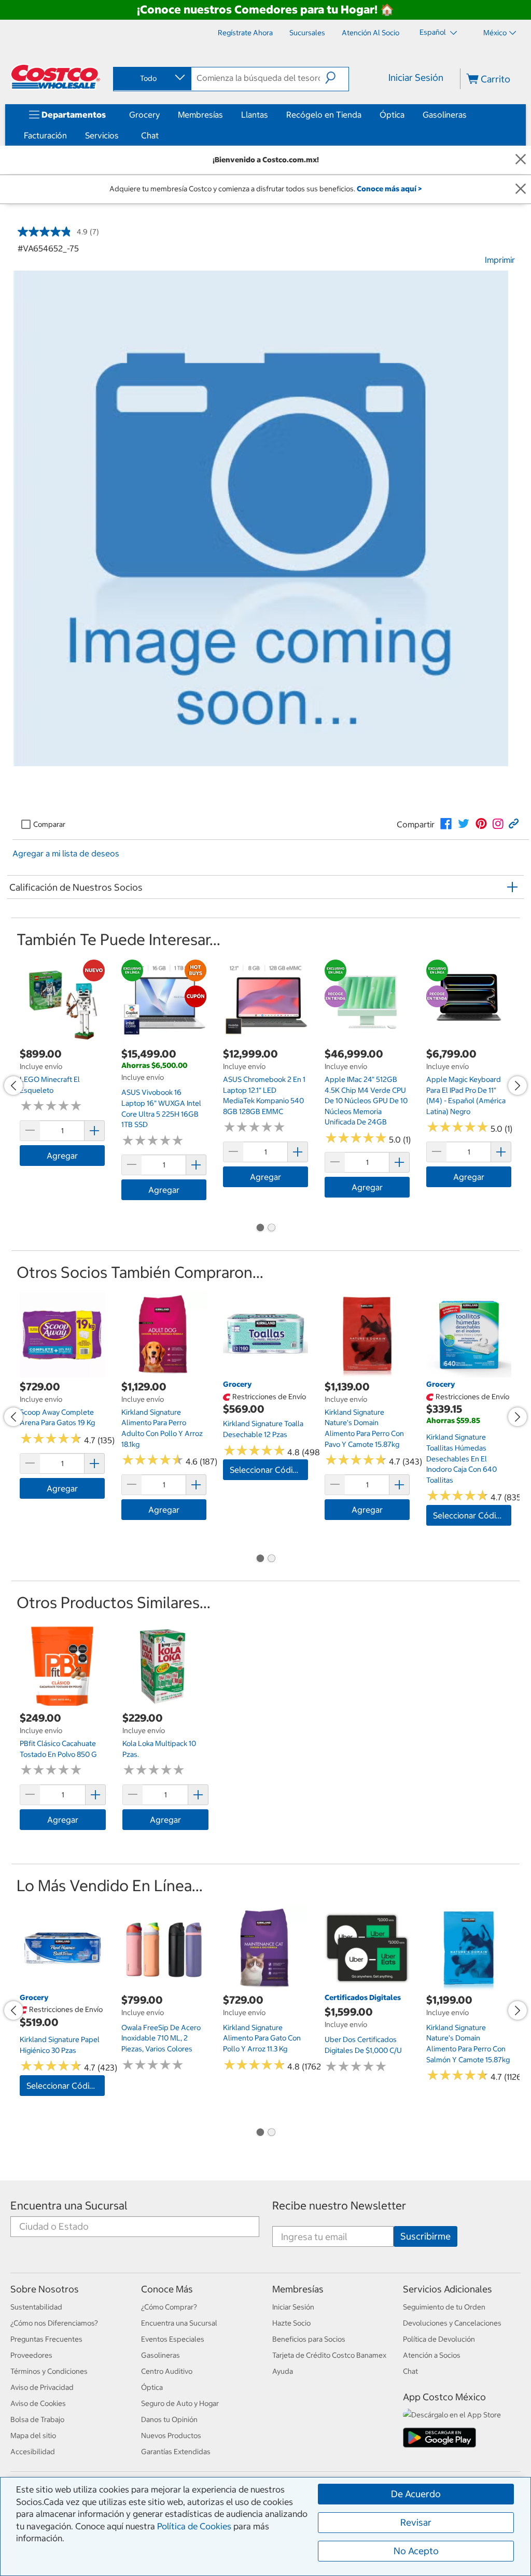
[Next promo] (518, 1086)
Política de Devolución (439, 2339)
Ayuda (283, 2371)
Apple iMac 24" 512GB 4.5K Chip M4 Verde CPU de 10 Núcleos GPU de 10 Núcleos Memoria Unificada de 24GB (366, 1101)
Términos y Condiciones (49, 2371)
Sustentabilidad (36, 2307)
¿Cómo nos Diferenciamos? (54, 2323)
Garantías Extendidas (176, 2452)
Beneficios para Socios (309, 2339)
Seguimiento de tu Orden (444, 2307)
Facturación (45, 135)
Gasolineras (445, 115)
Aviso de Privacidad (42, 2387)
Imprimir (500, 260)
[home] (55, 77)
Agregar (62, 1156)
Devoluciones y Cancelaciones (452, 2323)
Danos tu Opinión (169, 2419)
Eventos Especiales (173, 2339)
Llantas (255, 115)
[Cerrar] (521, 160)
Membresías (200, 115)
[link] (446, 824)
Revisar (416, 2522)
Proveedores (31, 2355)
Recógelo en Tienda (324, 115)
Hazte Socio (291, 2323)
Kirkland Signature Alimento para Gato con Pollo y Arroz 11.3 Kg (262, 2038)
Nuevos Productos (171, 2436)
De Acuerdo (416, 2494)
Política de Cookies (194, 2526)
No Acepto (416, 2551)
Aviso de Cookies (38, 2403)
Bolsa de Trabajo (37, 2419)
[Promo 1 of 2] (260, 1229)
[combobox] (151, 78)
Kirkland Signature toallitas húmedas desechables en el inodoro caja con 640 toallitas (462, 1458)
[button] (337, 78)
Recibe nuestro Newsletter (339, 2206)
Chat (150, 135)
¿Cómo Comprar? (169, 2307)
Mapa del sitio (33, 2436)
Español (434, 32)
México (495, 33)
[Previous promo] (13, 1086)
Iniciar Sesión (416, 78)
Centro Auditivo (167, 2371)
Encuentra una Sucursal (69, 2206)
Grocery (144, 115)
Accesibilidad (33, 2452)
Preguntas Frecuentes (46, 2339)
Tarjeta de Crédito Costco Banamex (329, 2355)
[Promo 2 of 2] (271, 1229)
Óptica (392, 115)
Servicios (102, 135)
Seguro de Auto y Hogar (180, 2403)
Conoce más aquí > (389, 189)
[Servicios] (121, 135)
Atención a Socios (432, 2355)
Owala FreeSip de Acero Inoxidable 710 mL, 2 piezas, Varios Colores (161, 2038)
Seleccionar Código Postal (269, 1470)
